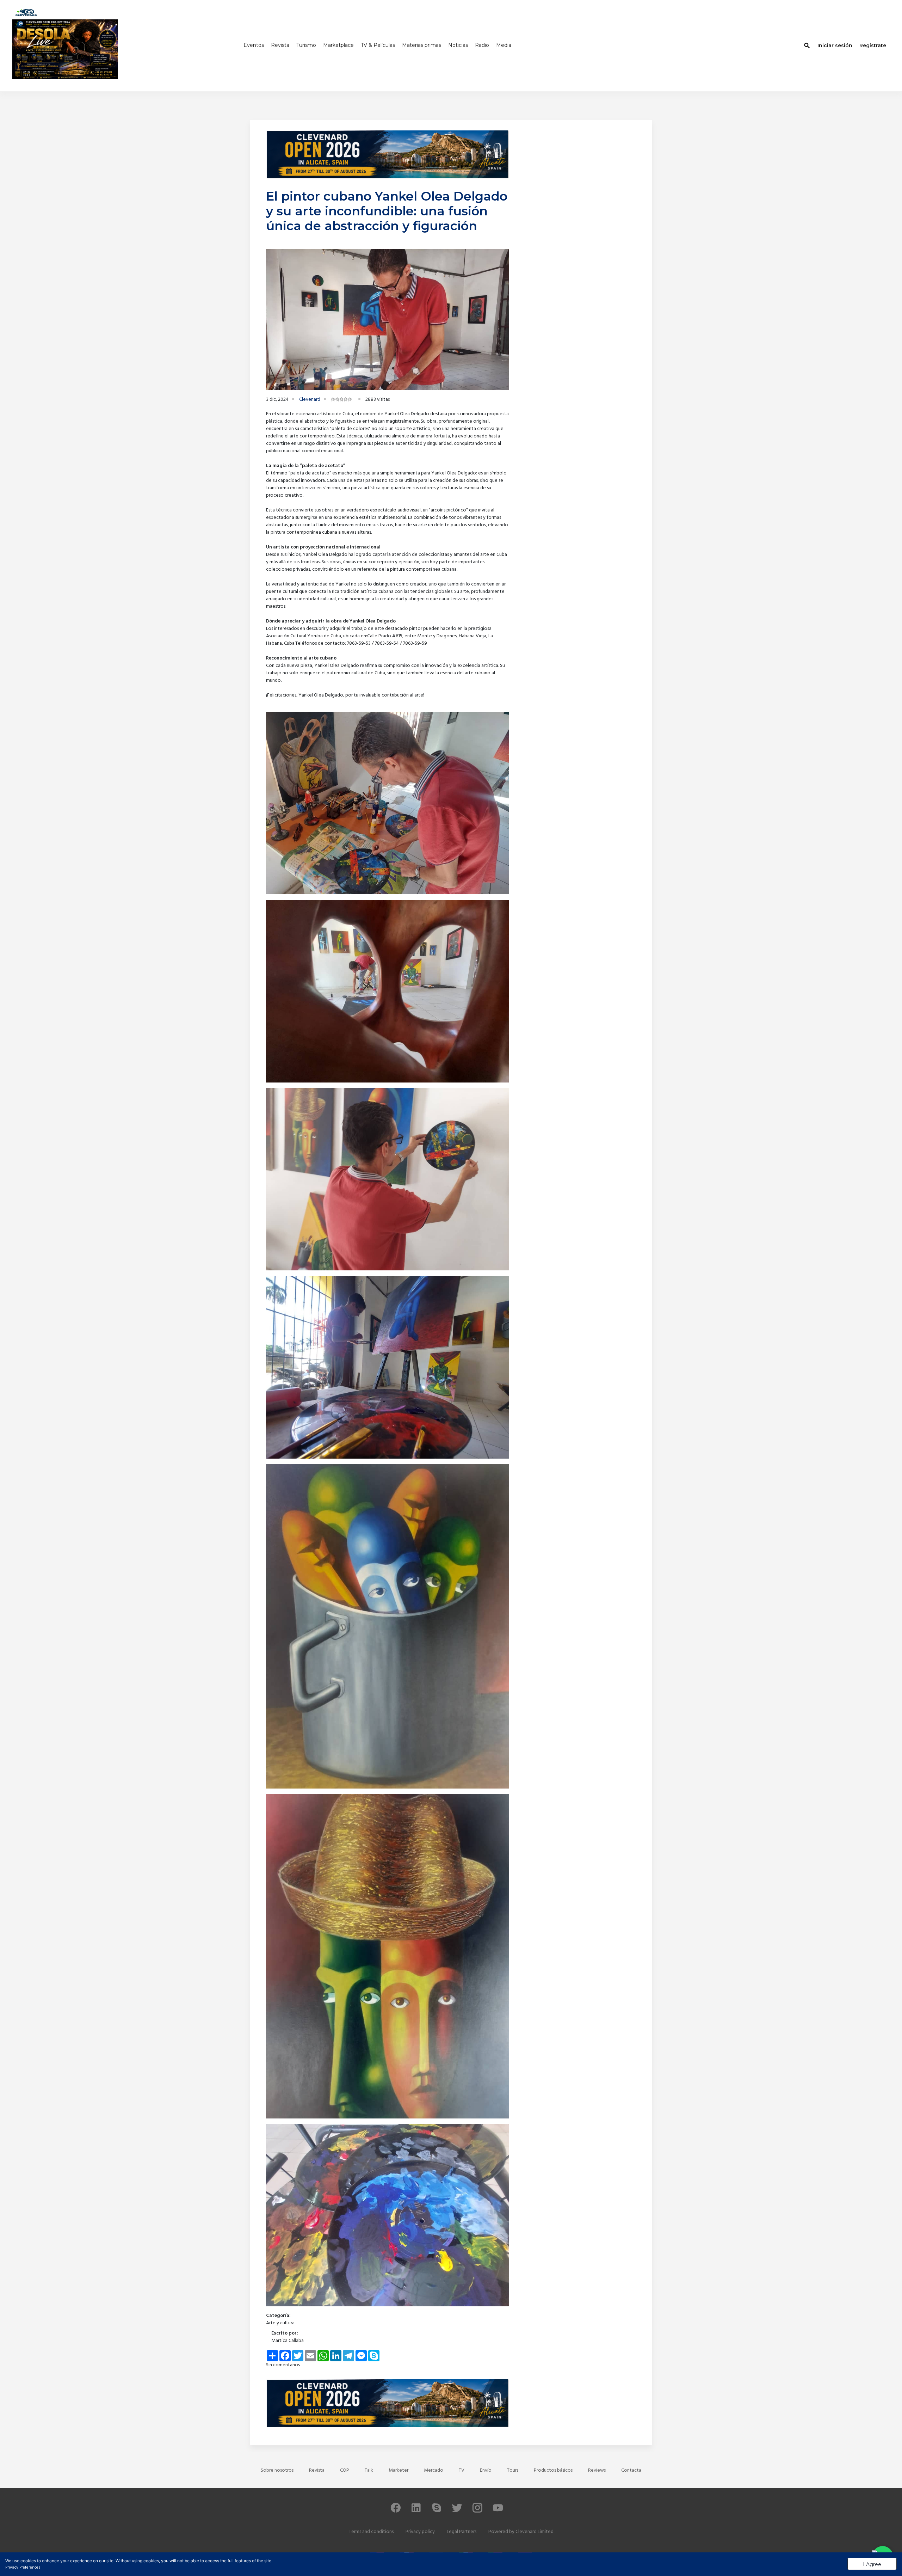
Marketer (399, 2470)
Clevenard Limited (535, 2532)
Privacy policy (420, 2532)
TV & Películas (378, 45)
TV (462, 2470)
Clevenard (310, 400)
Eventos (254, 45)
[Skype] (437, 2511)
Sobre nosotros (277, 2470)
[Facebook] (396, 2511)
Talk (369, 2470)
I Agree (872, 2564)
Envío (486, 2470)
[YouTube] (498, 2511)
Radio (482, 45)
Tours (513, 2470)
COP (345, 2470)
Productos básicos (553, 2470)
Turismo (306, 45)
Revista (280, 45)
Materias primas (422, 45)
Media (504, 45)
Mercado (434, 2470)
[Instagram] (477, 2511)
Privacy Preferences (23, 2568)
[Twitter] (457, 2511)
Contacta (631, 2470)
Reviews (597, 2470)
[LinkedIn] (416, 2511)
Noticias (458, 45)
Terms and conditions (371, 2532)
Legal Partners (462, 2532)
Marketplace (338, 45)
